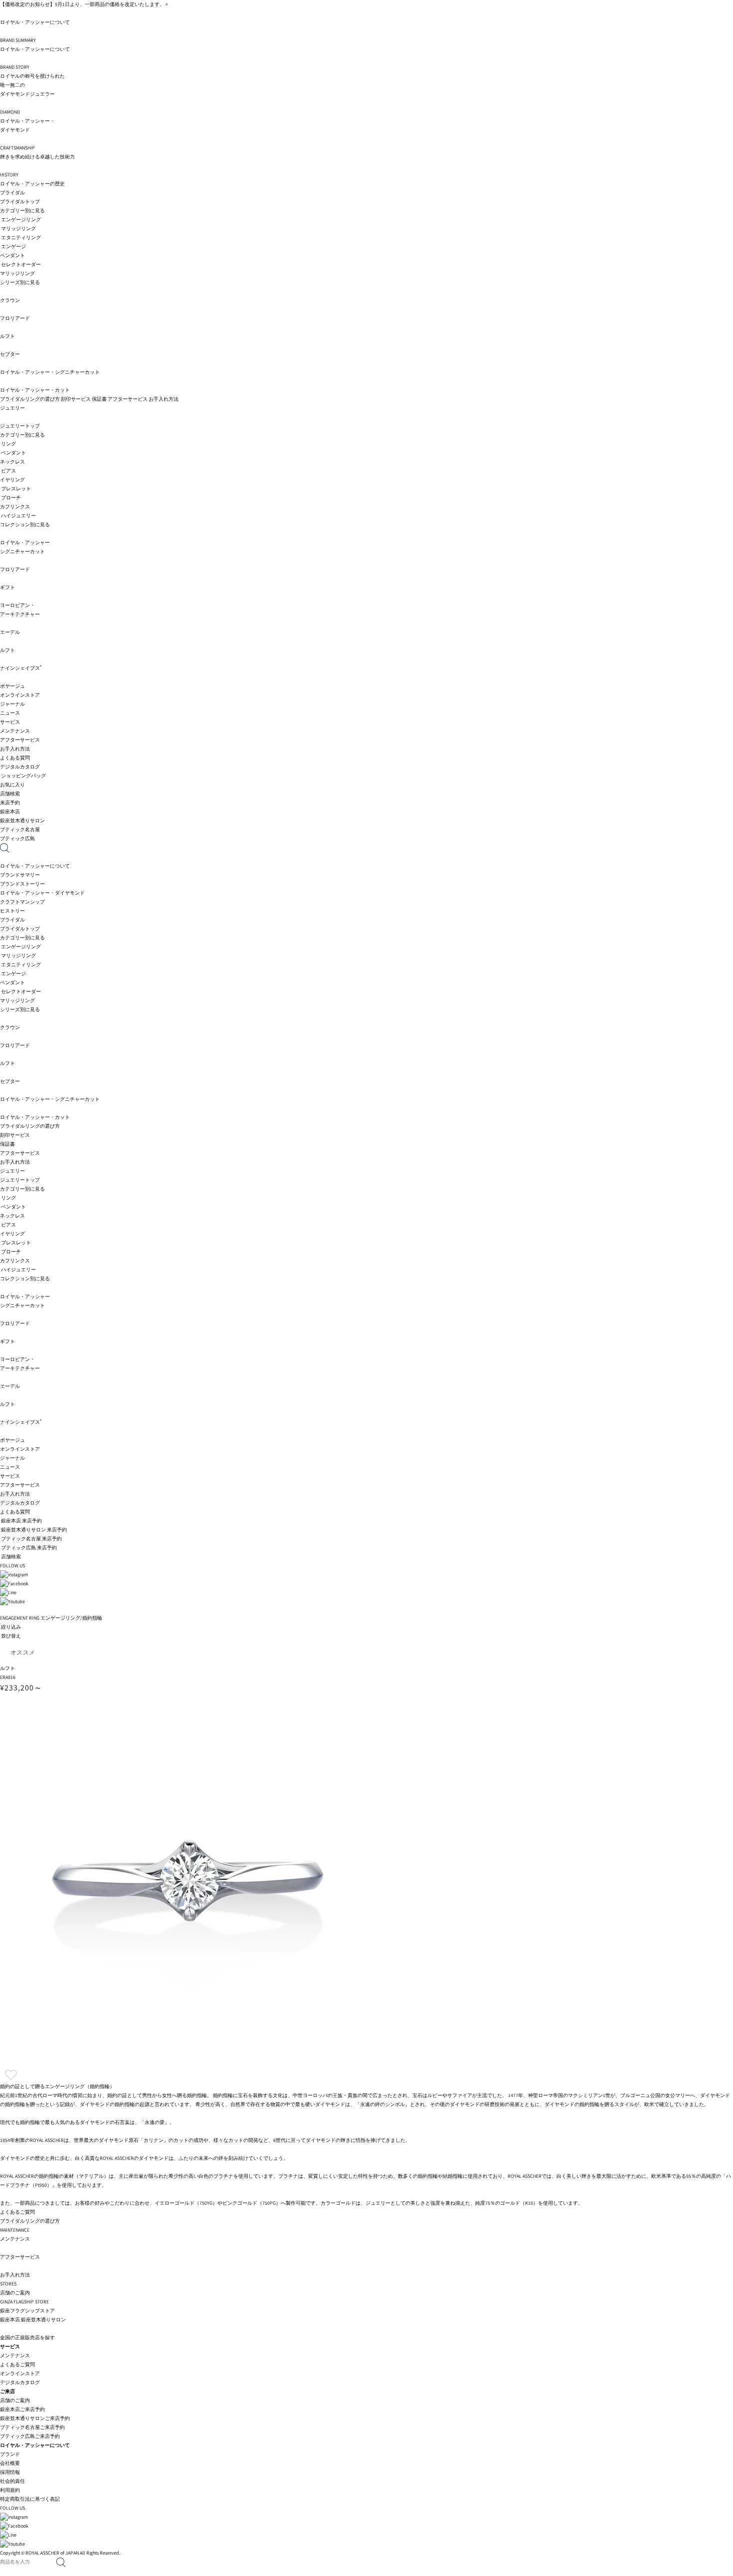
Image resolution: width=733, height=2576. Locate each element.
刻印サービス (76, 399)
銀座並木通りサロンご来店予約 (35, 2418)
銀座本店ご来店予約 (22, 2409)
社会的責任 (12, 2481)
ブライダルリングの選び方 (30, 399)
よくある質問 (15, 758)
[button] (11, 2075)
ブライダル (12, 193)
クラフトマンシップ (22, 902)
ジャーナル (12, 704)
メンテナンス (15, 2355)
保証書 (99, 399)
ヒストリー (12, 911)
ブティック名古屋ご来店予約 (32, 2427)
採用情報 (10, 2472)
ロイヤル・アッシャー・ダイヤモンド (42, 893)
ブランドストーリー (22, 884)
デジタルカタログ (20, 767)
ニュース (10, 713)
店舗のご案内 (15, 2400)
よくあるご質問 (17, 2364)
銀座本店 (10, 2320)
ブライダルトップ (20, 202)
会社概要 (10, 2463)
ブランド (10, 2454)
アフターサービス (128, 399)
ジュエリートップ (20, 426)
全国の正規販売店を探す (27, 2338)
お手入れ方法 (164, 399)
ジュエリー (12, 408)
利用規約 (10, 2490)
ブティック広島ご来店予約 (30, 2436)
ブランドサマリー (20, 875)
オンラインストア (20, 695)
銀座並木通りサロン (43, 2320)
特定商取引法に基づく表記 (30, 2499)
